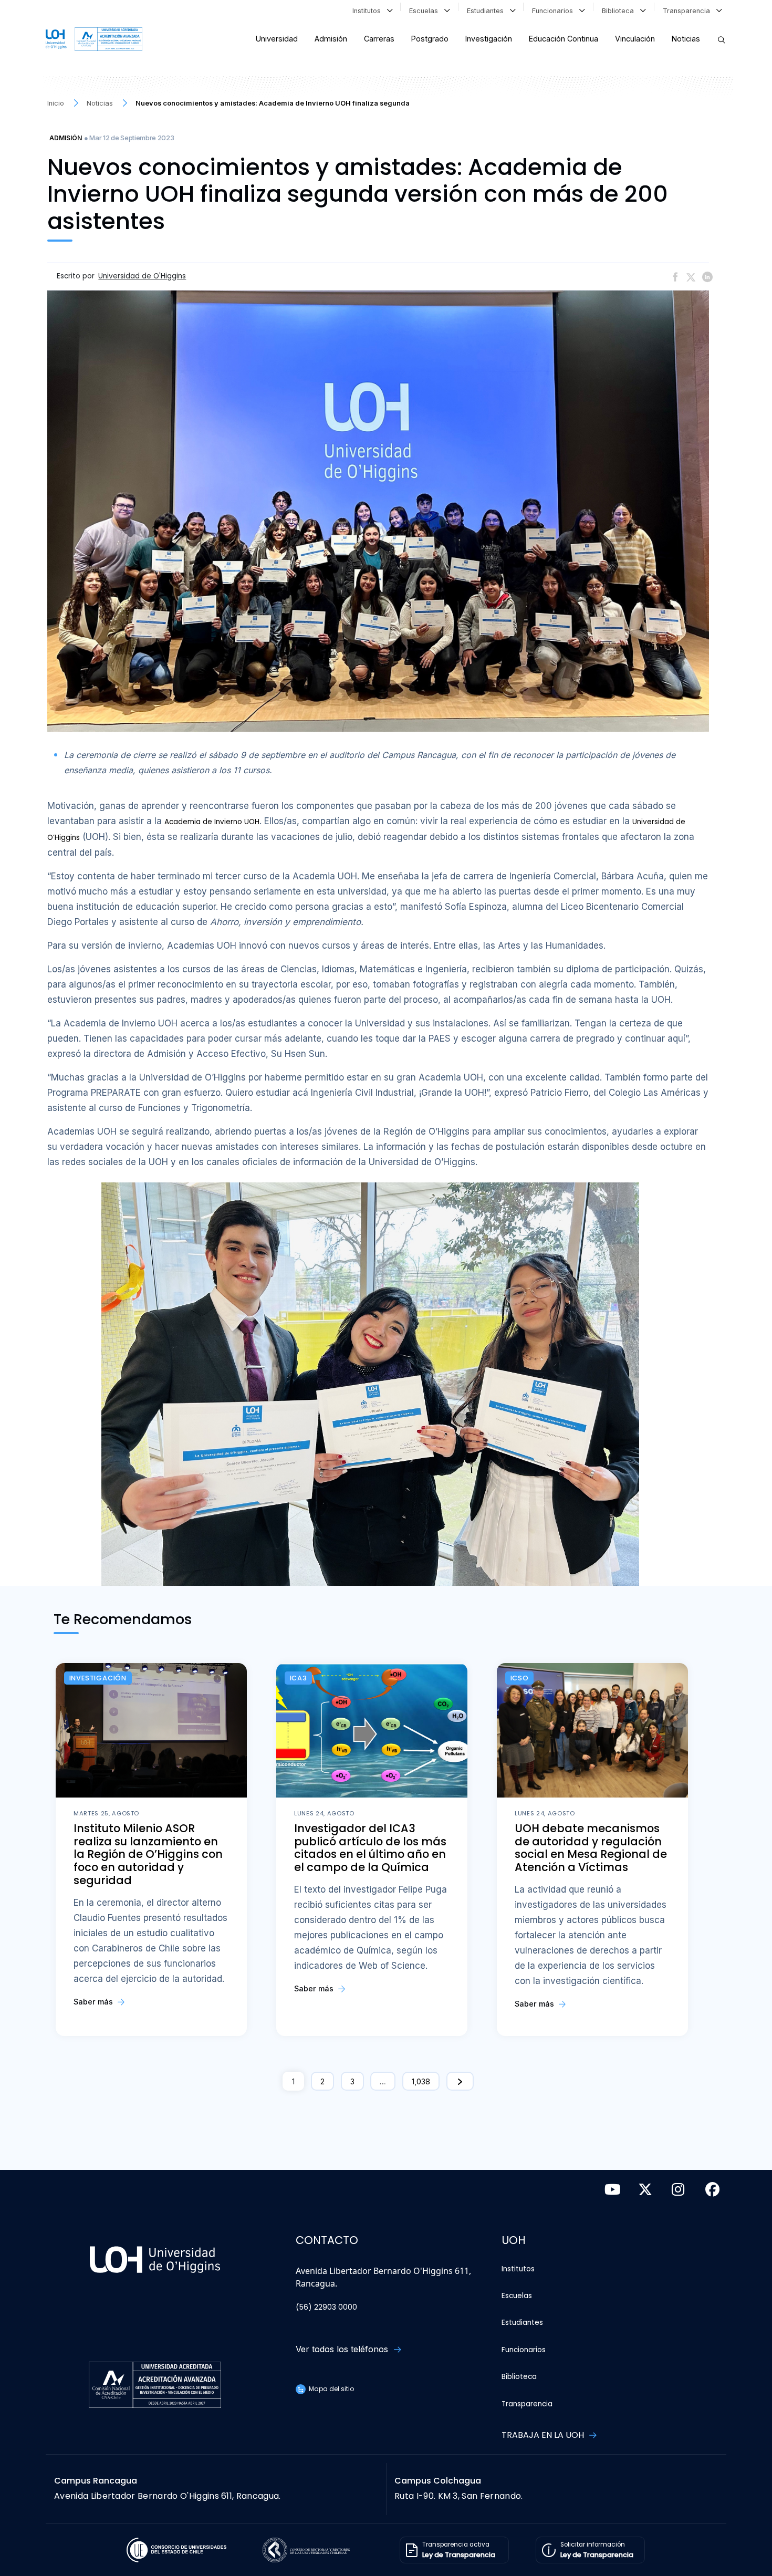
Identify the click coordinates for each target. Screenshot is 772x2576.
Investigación (489, 39)
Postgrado (430, 39)
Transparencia (688, 11)
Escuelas (426, 11)
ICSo (520, 1678)
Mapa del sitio (331, 2389)
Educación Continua (564, 39)
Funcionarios (555, 11)
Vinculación (635, 39)
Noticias (686, 39)
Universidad (277, 39)
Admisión (331, 39)
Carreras (379, 39)
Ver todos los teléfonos (343, 2349)
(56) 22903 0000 (326, 2307)
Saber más (94, 2002)
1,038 (421, 2081)
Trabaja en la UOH (544, 2435)
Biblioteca (620, 11)
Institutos (369, 11)
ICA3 (299, 1678)
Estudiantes (487, 11)
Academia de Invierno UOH (212, 822)
